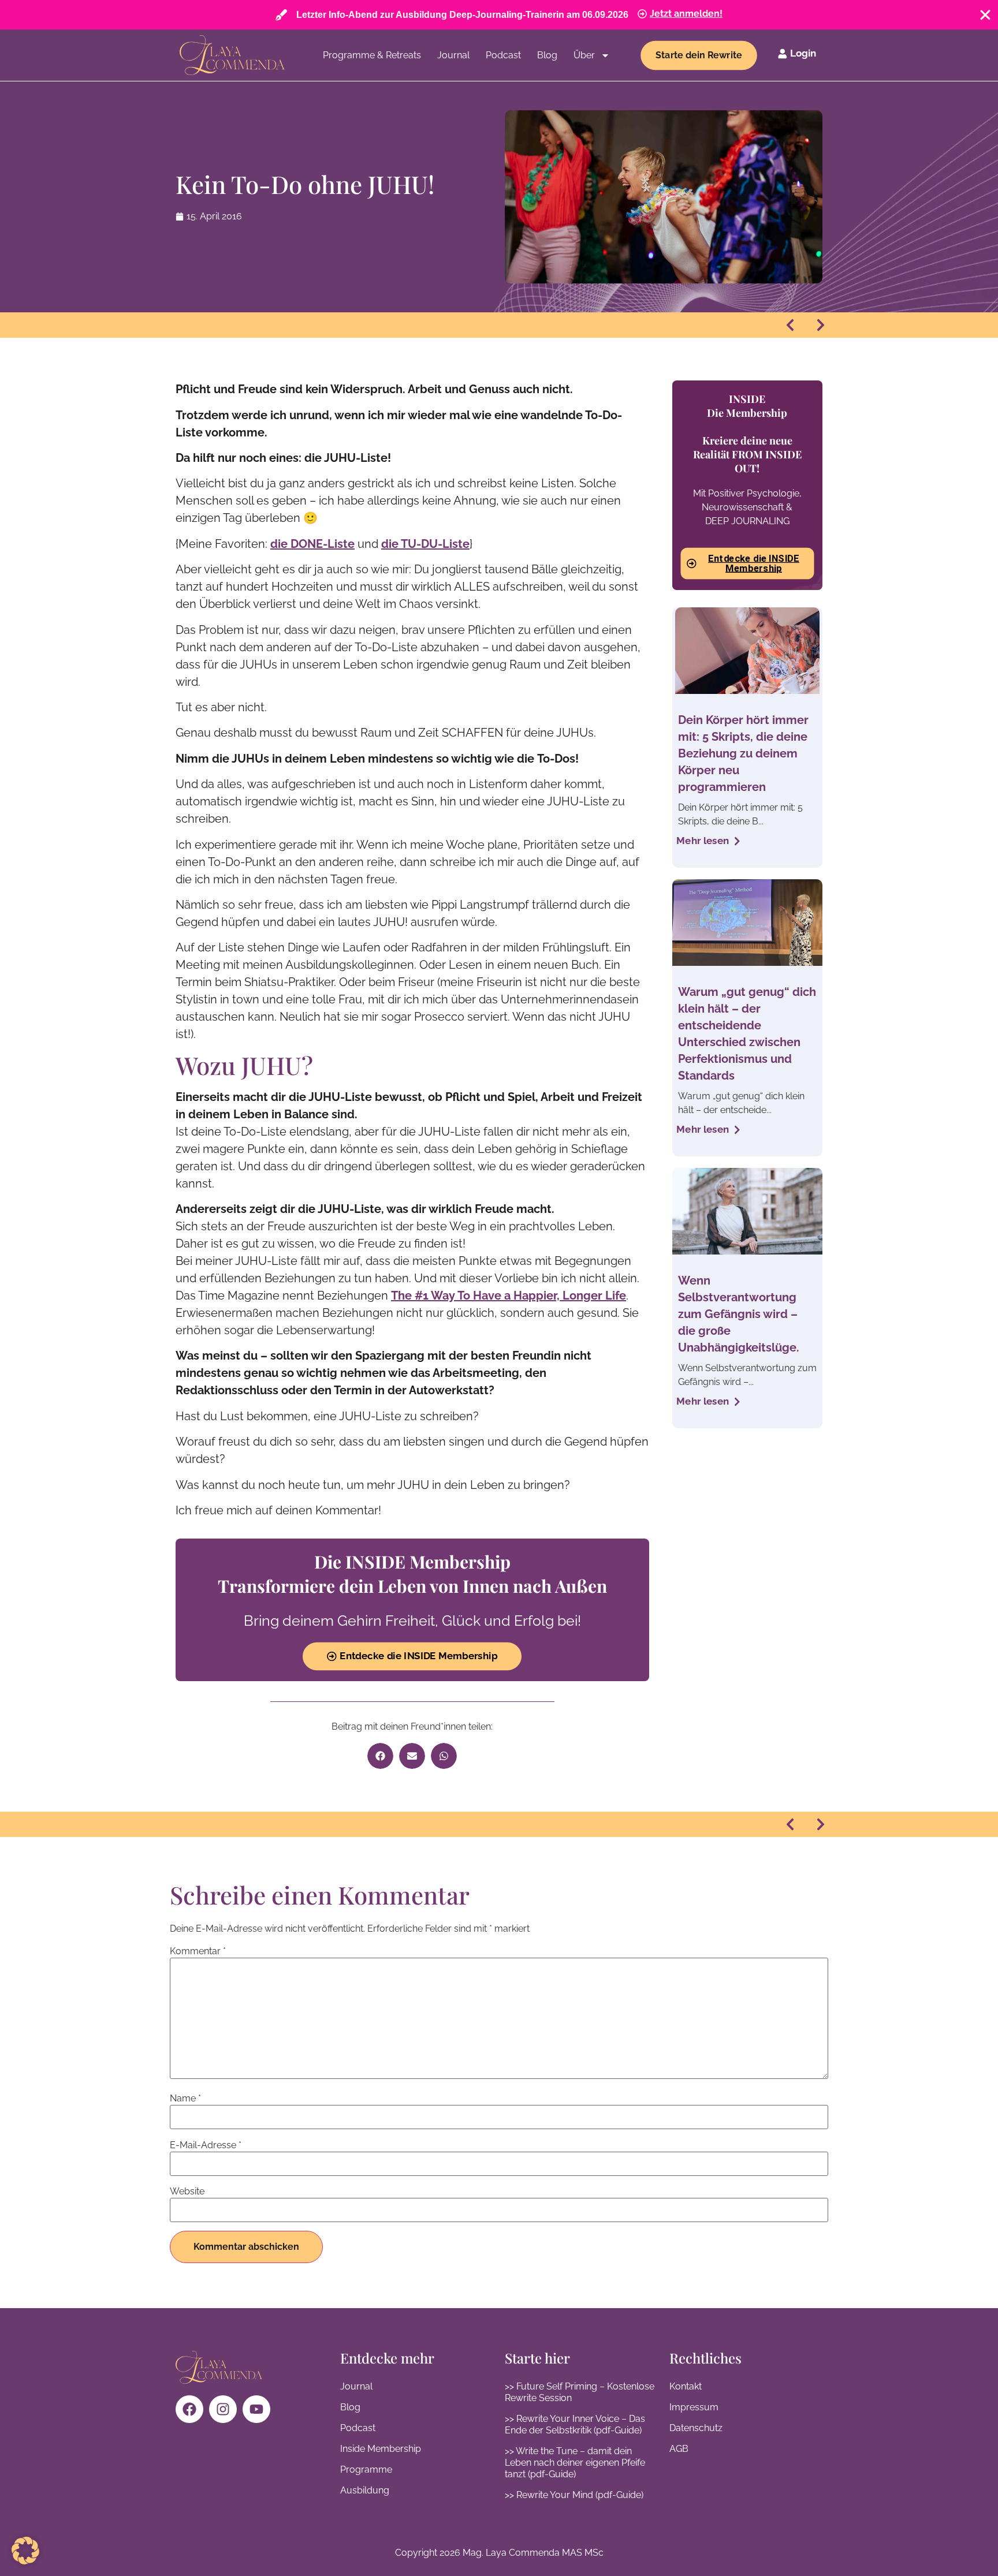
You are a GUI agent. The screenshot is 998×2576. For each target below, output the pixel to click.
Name (185, 2099)
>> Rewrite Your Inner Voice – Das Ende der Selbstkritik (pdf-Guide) (575, 2424)
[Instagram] (223, 2409)
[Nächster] (817, 325)
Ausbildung (365, 2490)
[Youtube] (256, 2409)
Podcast (503, 55)
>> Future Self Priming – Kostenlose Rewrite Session (580, 2392)
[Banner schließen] (985, 15)
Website (187, 2192)
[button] (380, 1756)
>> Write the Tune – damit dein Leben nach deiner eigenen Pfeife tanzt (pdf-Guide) (575, 2463)
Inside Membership (381, 2449)
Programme (366, 2469)
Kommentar (198, 1951)
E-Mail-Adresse (206, 2145)
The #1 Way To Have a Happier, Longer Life (509, 1296)
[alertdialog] (499, 15)
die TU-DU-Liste (425, 544)
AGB (679, 2449)
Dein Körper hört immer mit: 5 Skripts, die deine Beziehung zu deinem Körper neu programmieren (743, 753)
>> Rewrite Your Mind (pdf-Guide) (574, 2495)
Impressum (694, 2407)
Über (584, 55)
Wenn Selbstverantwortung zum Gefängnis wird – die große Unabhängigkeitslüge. (739, 1314)
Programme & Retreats (372, 55)
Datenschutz (696, 2428)
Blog (547, 55)
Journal (453, 55)
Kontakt (686, 2386)
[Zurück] (794, 325)
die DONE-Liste (312, 544)
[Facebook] (189, 2409)
